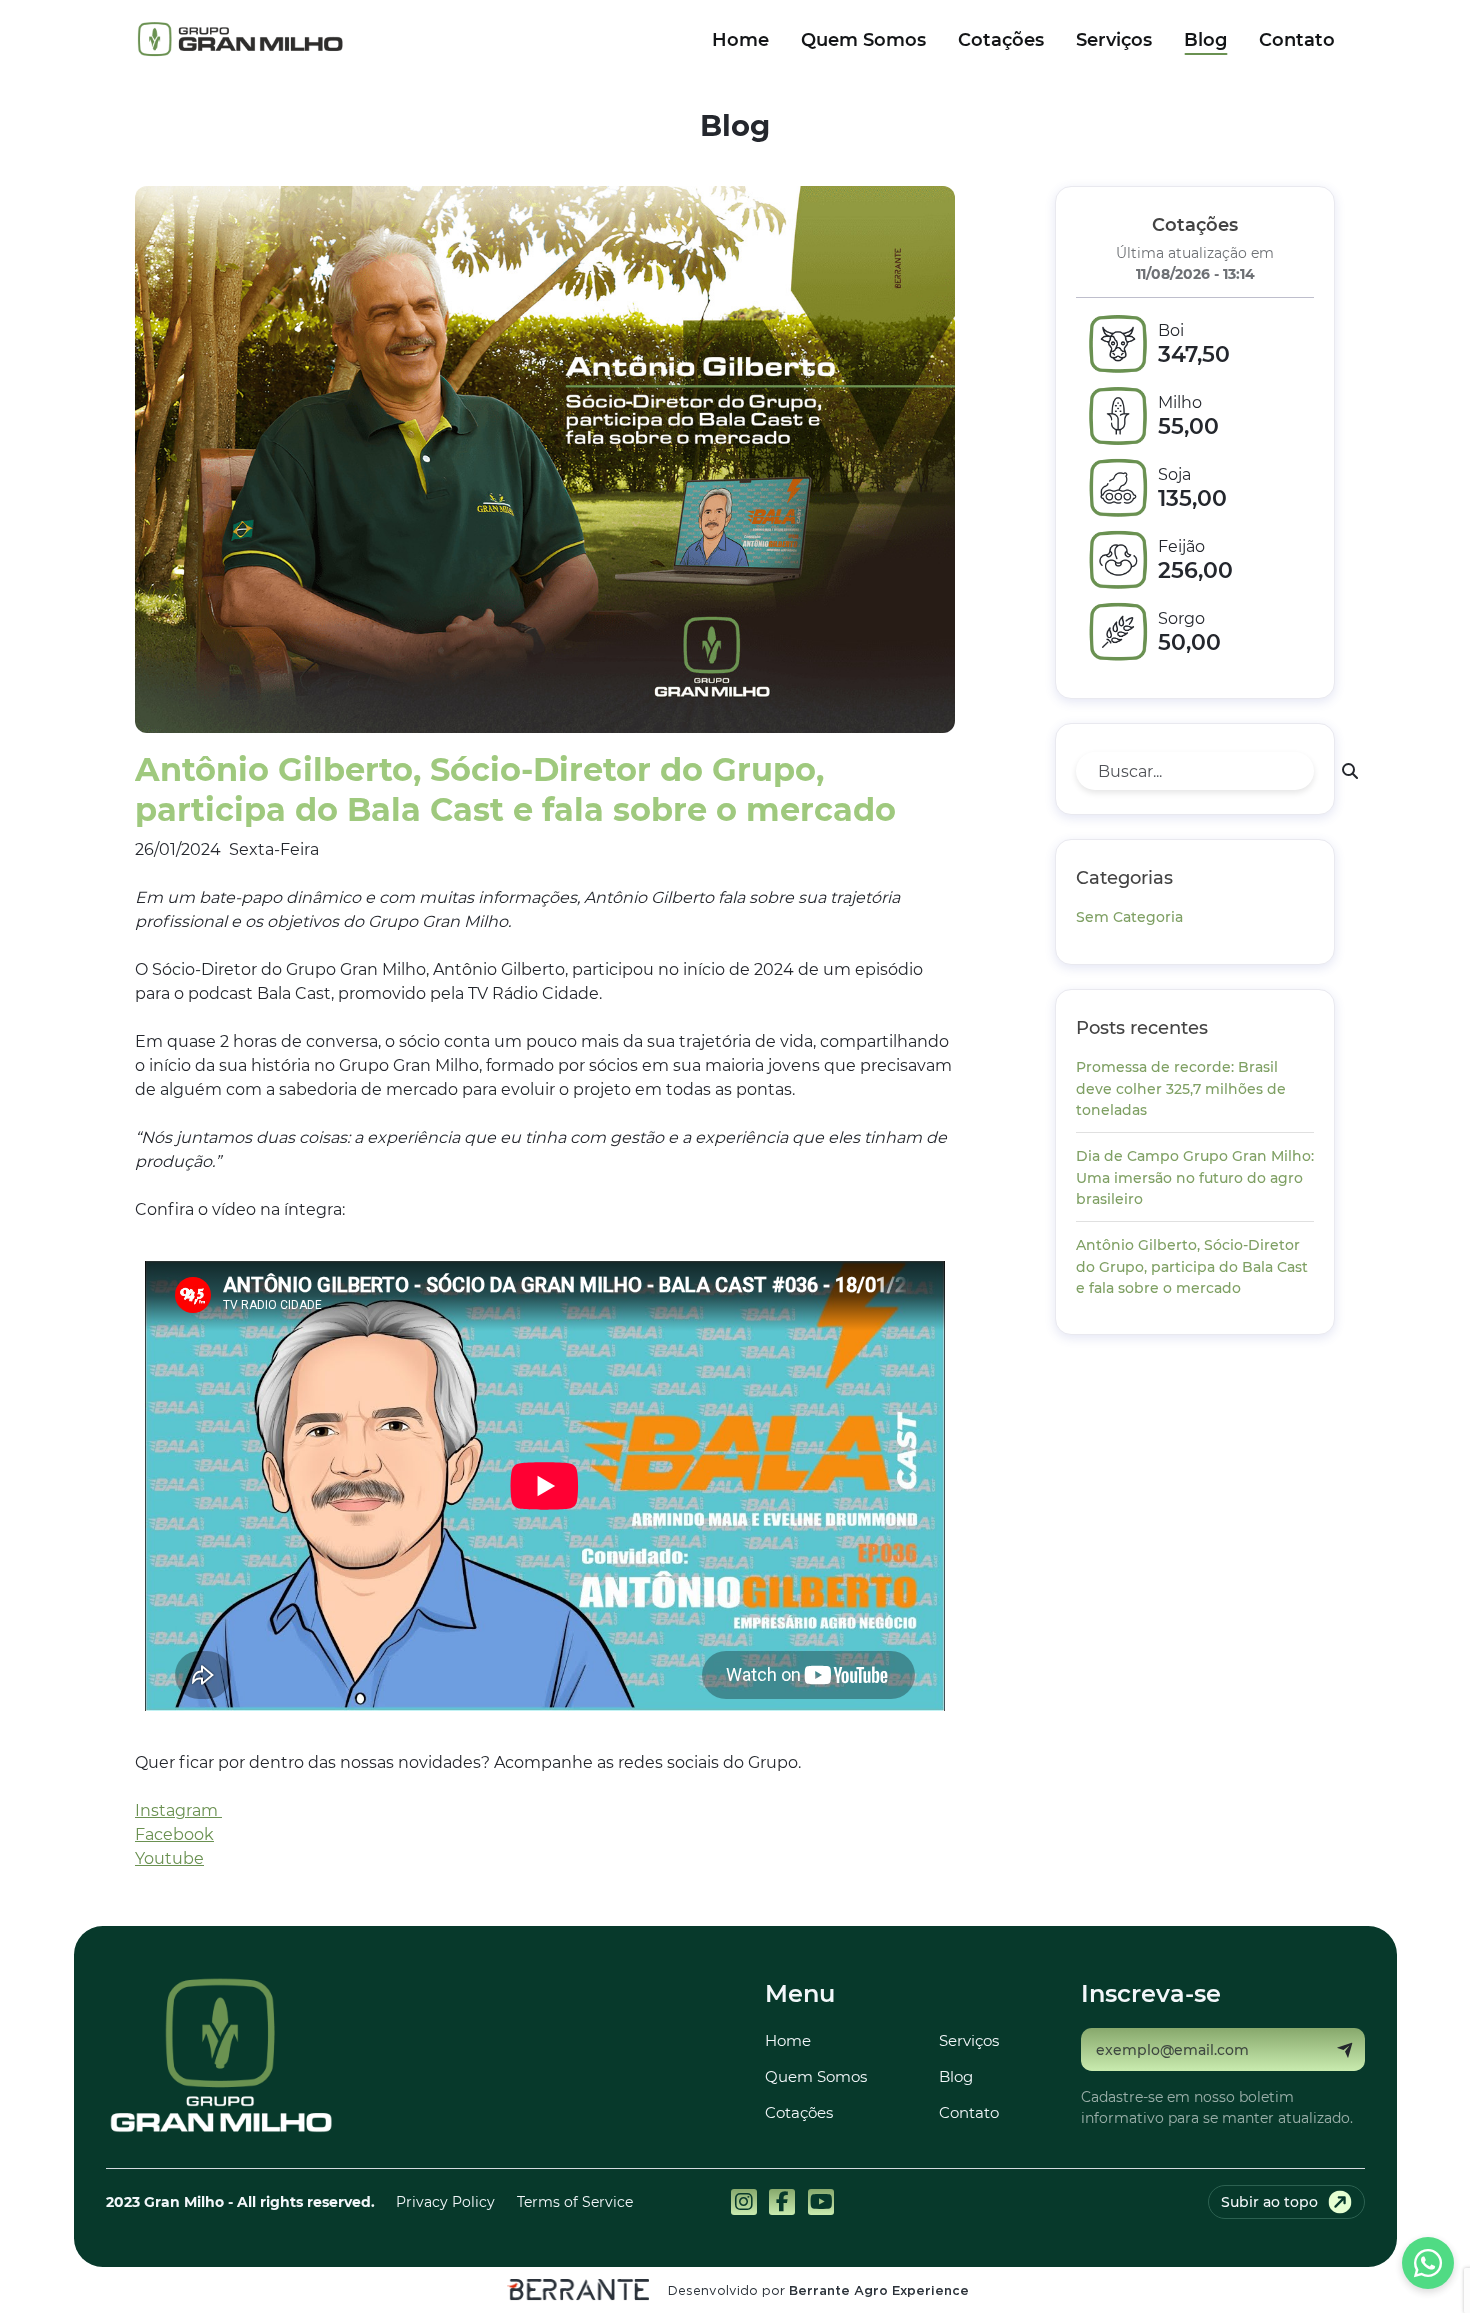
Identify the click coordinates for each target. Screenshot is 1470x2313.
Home (740, 39)
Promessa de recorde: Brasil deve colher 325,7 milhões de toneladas (1181, 1088)
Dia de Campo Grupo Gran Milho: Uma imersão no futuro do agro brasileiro (1195, 1177)
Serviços (1114, 39)
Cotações (1001, 39)
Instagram (178, 1809)
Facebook (174, 1833)
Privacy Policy (445, 2201)
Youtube (169, 1857)
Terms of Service (575, 2201)
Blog (1205, 39)
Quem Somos (863, 39)
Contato (1297, 39)
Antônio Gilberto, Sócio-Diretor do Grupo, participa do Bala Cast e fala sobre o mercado (1192, 1266)
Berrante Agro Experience (879, 2291)
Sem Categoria (1129, 916)
